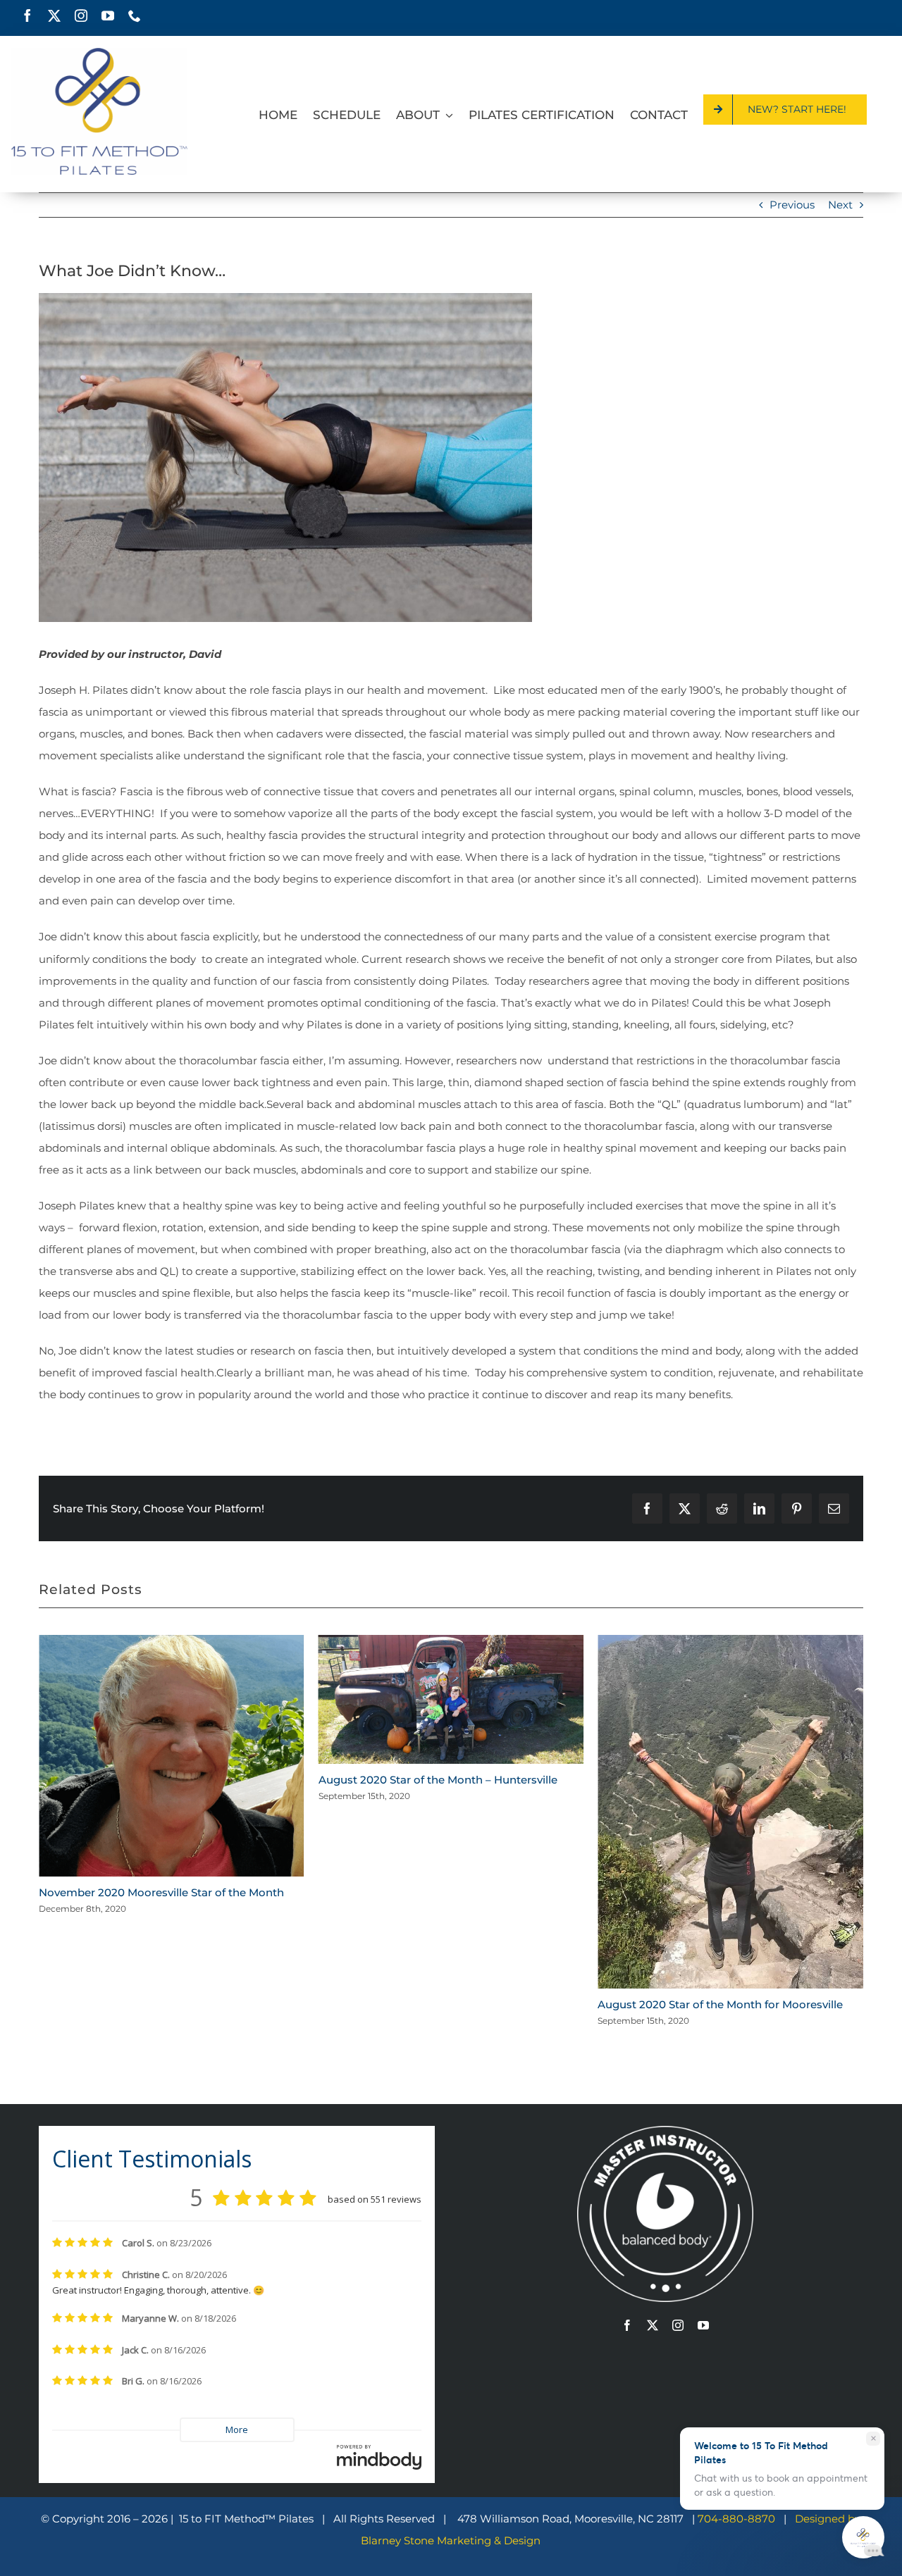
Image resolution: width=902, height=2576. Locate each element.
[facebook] (27, 15)
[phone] (135, 15)
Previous (792, 205)
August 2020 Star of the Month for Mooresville (441, 2004)
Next (840, 205)
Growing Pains (637, 1817)
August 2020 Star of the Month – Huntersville (158, 1780)
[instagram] (81, 15)
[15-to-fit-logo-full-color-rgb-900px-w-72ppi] (99, 53)
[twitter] (54, 15)
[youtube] (108, 15)
